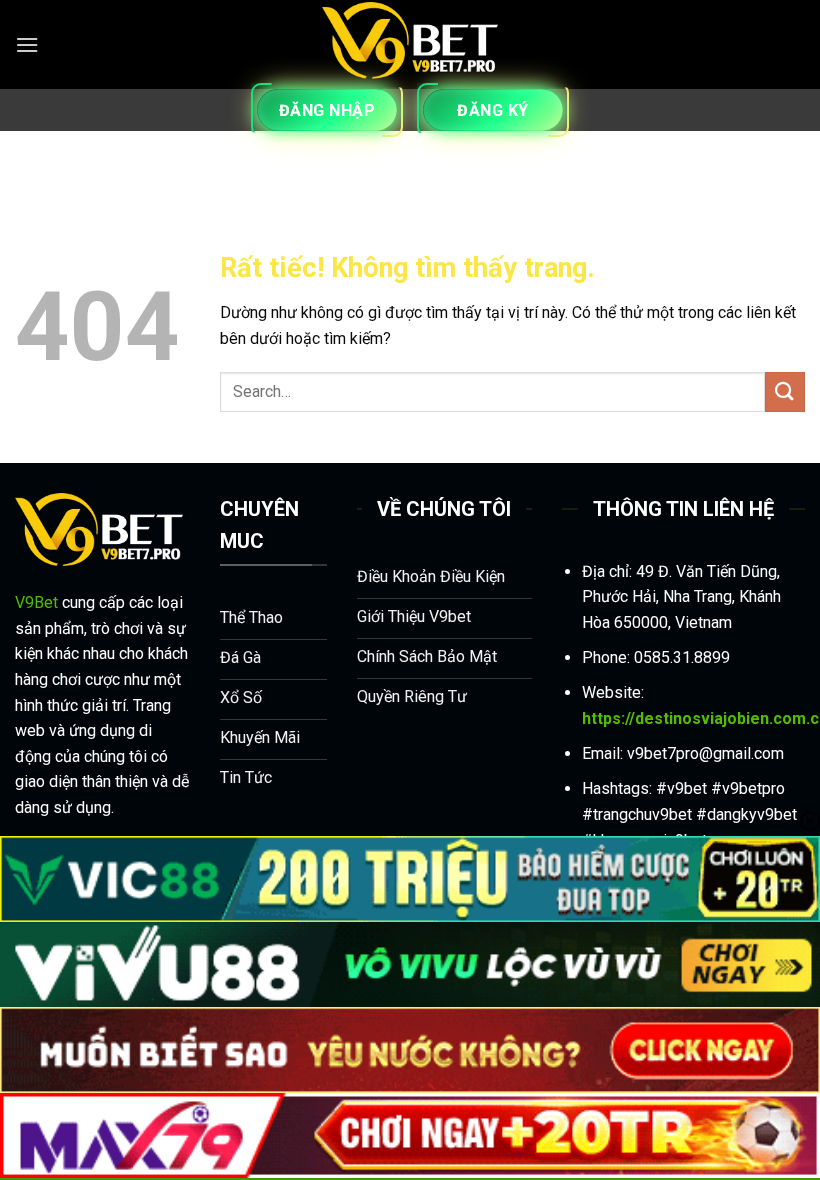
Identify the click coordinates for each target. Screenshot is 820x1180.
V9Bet (36, 602)
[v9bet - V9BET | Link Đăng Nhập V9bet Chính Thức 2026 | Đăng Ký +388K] (410, 44)
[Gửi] (785, 391)
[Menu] (27, 44)
